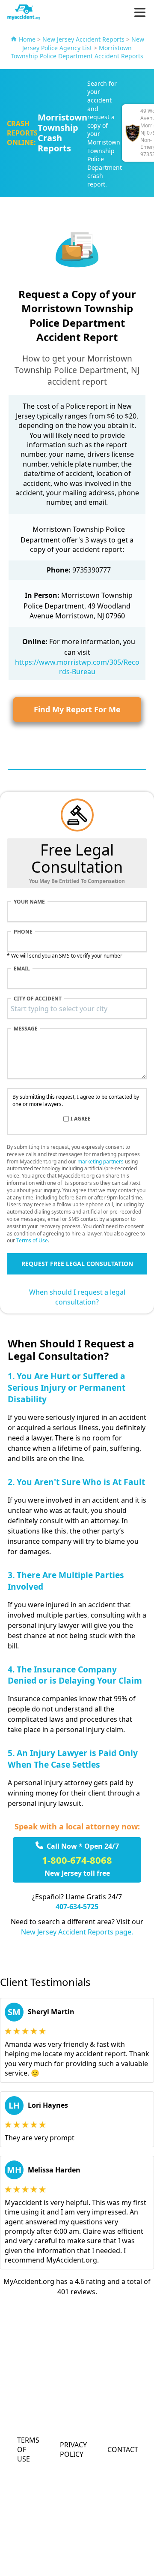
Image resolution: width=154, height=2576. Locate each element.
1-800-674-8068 (77, 1860)
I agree (81, 1119)
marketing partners (101, 1161)
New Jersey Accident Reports (83, 39)
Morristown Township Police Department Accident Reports (77, 52)
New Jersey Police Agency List (83, 44)
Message (26, 1029)
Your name (29, 902)
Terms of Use (32, 1240)
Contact (123, 2449)
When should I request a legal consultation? (77, 1297)
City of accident (38, 999)
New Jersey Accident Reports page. (77, 1932)
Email (22, 969)
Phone (23, 932)
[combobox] (77, 1009)
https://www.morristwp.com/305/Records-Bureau (77, 667)
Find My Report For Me (77, 709)
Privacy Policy (73, 2449)
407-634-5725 (77, 1907)
